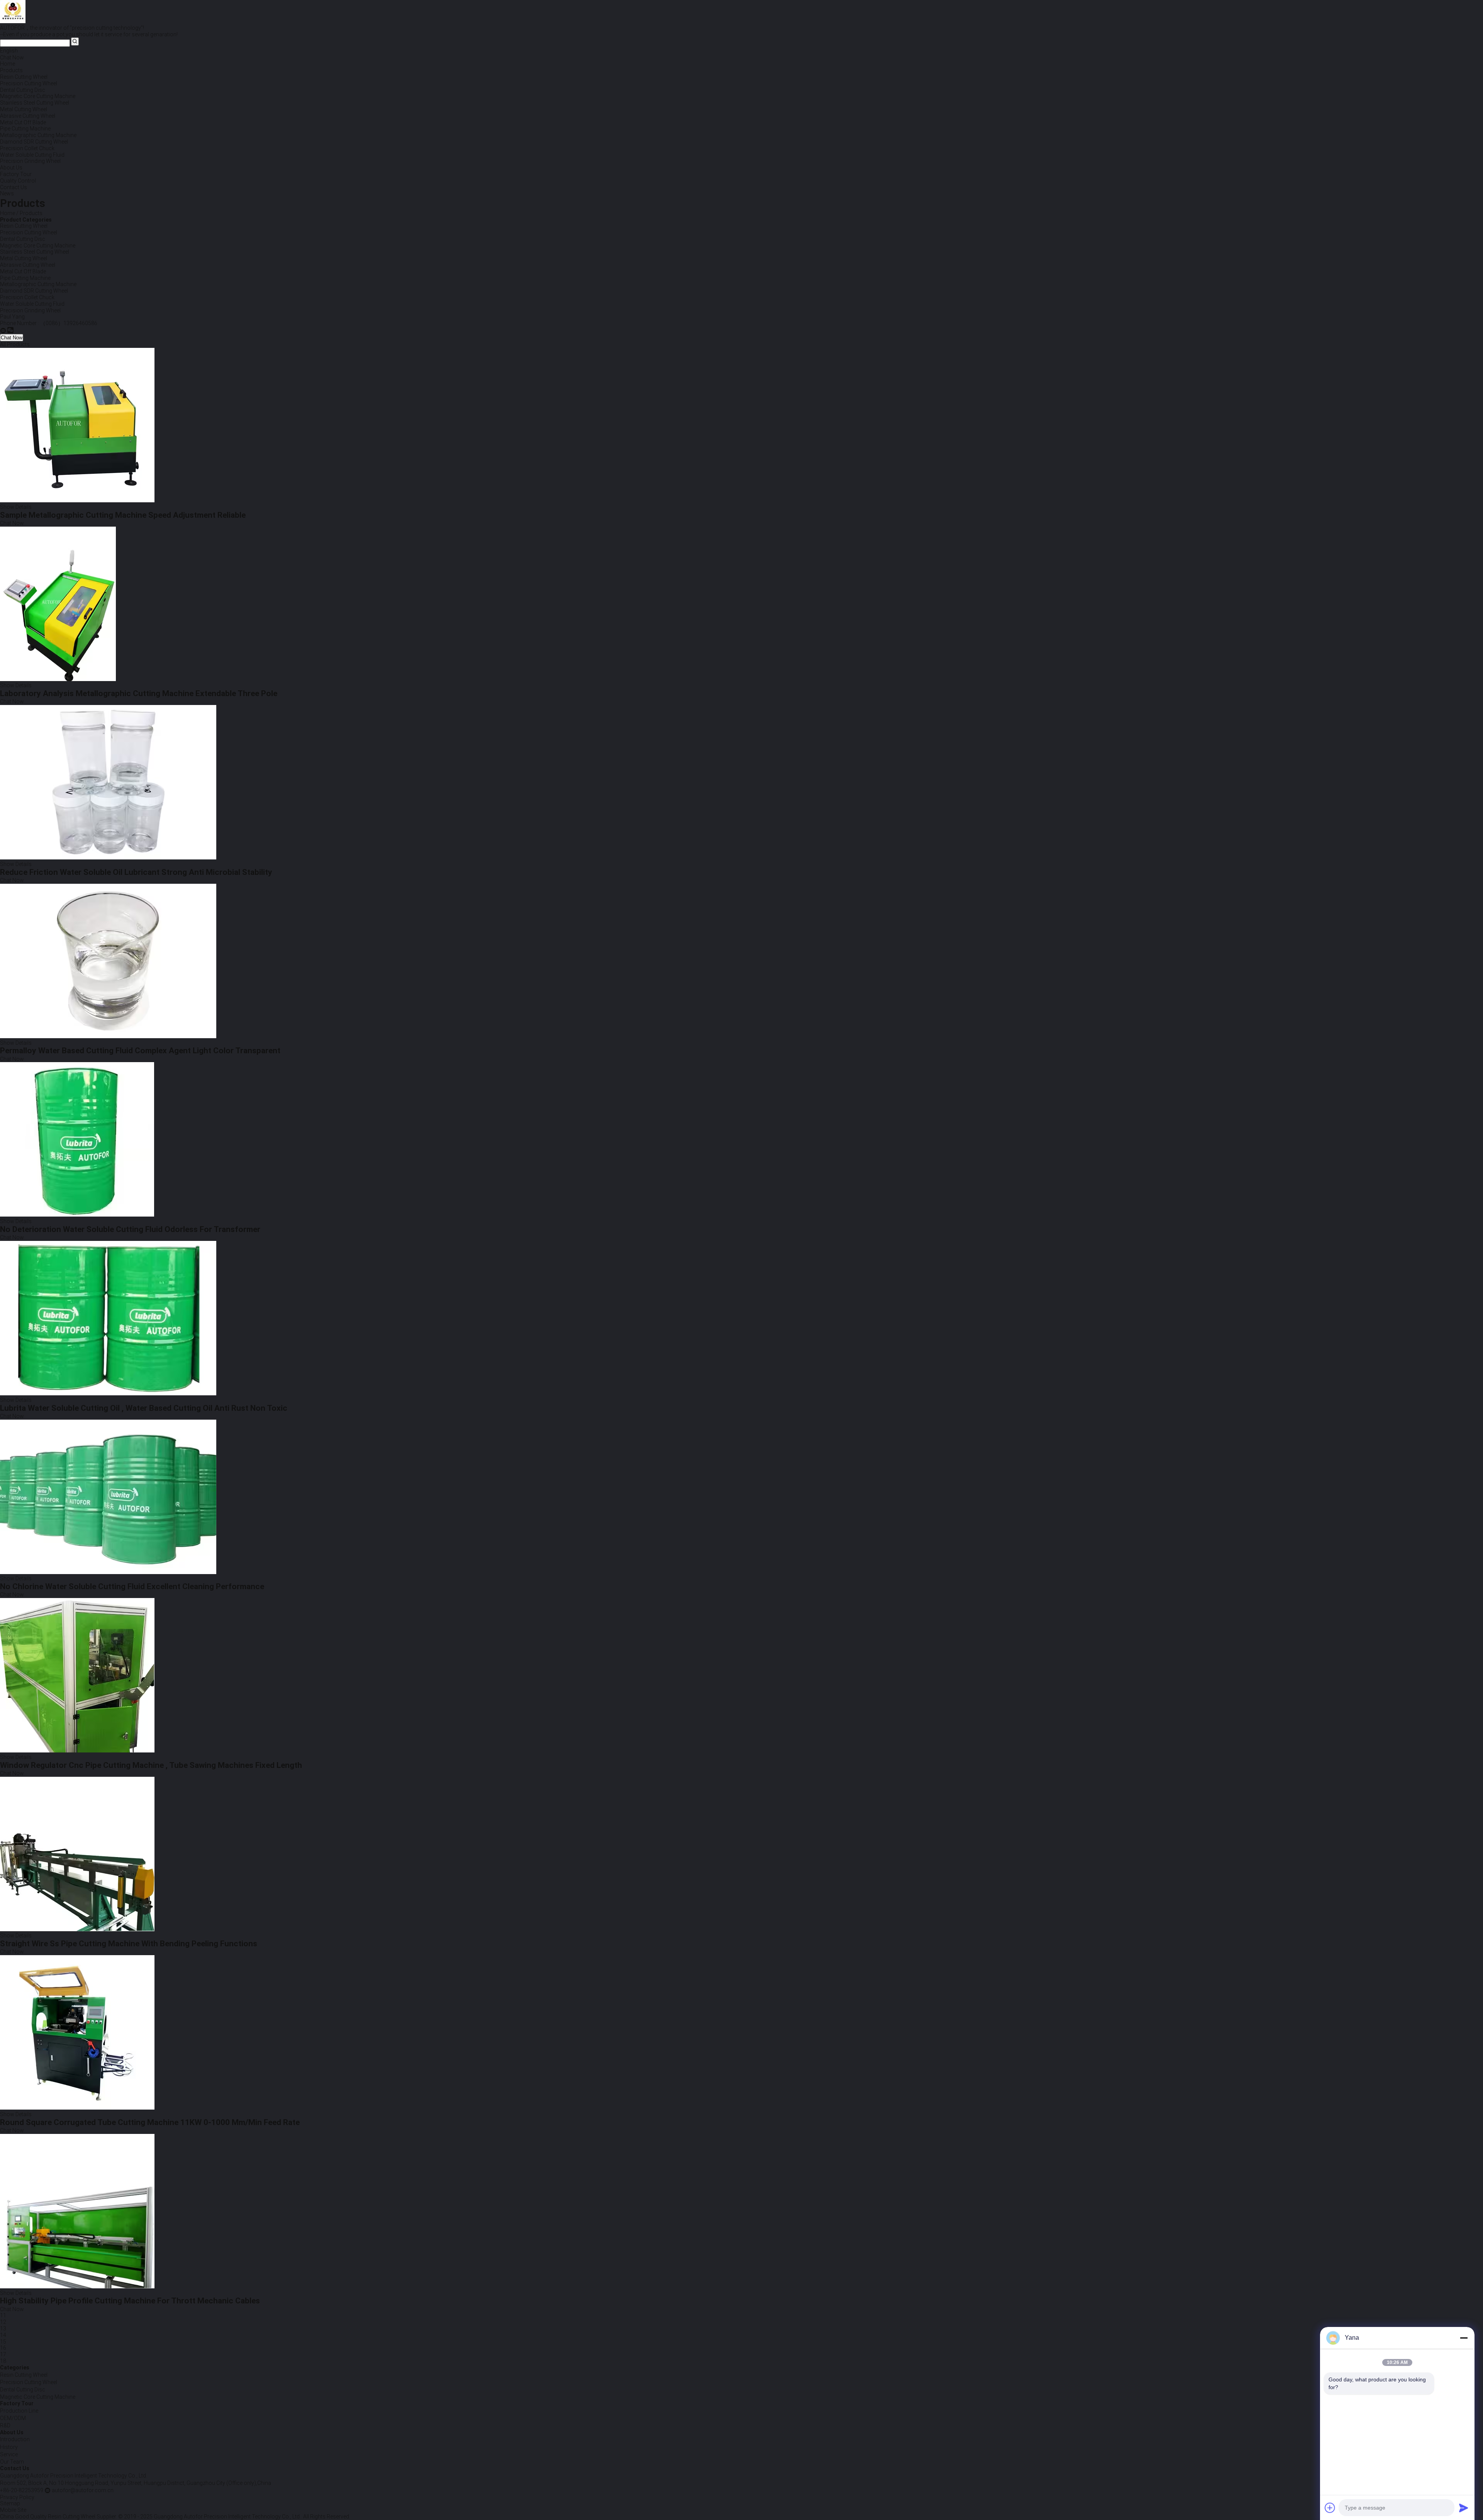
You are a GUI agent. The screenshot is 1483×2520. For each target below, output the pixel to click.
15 (3, 2342)
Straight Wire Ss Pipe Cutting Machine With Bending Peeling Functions (129, 1944)
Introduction (15, 2439)
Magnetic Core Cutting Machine (38, 246)
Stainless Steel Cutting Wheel (35, 252)
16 (3, 2348)
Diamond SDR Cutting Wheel (34, 291)
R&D (5, 2425)
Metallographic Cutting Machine (38, 284)
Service (9, 2454)
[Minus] (1464, 2338)
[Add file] (1330, 2508)
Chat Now (12, 58)
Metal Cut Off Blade (23, 271)
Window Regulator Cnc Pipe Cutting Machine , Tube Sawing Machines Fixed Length (151, 1765)
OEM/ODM (13, 2418)
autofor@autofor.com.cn (83, 2490)
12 (3, 2322)
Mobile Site (13, 2510)
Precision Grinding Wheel (30, 310)
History (9, 2447)
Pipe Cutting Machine (25, 278)
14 (3, 2335)
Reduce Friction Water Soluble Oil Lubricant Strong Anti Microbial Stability (136, 872)
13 (3, 2329)
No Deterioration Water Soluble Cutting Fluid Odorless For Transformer (130, 1229)
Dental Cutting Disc (23, 239)
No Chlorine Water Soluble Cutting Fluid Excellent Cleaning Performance (132, 1586)
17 (3, 2354)
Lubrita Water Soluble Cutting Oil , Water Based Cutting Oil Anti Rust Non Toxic (144, 1408)
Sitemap (10, 2503)
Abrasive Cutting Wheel (28, 265)
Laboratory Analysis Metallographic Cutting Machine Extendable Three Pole (139, 693)
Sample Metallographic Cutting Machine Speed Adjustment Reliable (123, 515)
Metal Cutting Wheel (24, 258)
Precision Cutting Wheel (29, 232)
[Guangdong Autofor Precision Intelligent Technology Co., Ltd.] (3, 330)
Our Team (12, 2462)
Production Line (19, 2411)
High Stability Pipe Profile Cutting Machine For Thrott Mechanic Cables (130, 2301)
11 (3, 2315)
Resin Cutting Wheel (24, 226)
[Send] (1464, 2508)
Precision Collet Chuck (27, 297)
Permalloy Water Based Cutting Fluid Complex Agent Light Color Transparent (140, 1051)
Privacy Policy (17, 2497)
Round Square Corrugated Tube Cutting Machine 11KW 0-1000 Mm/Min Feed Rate (150, 2122)
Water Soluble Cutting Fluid (32, 304)
